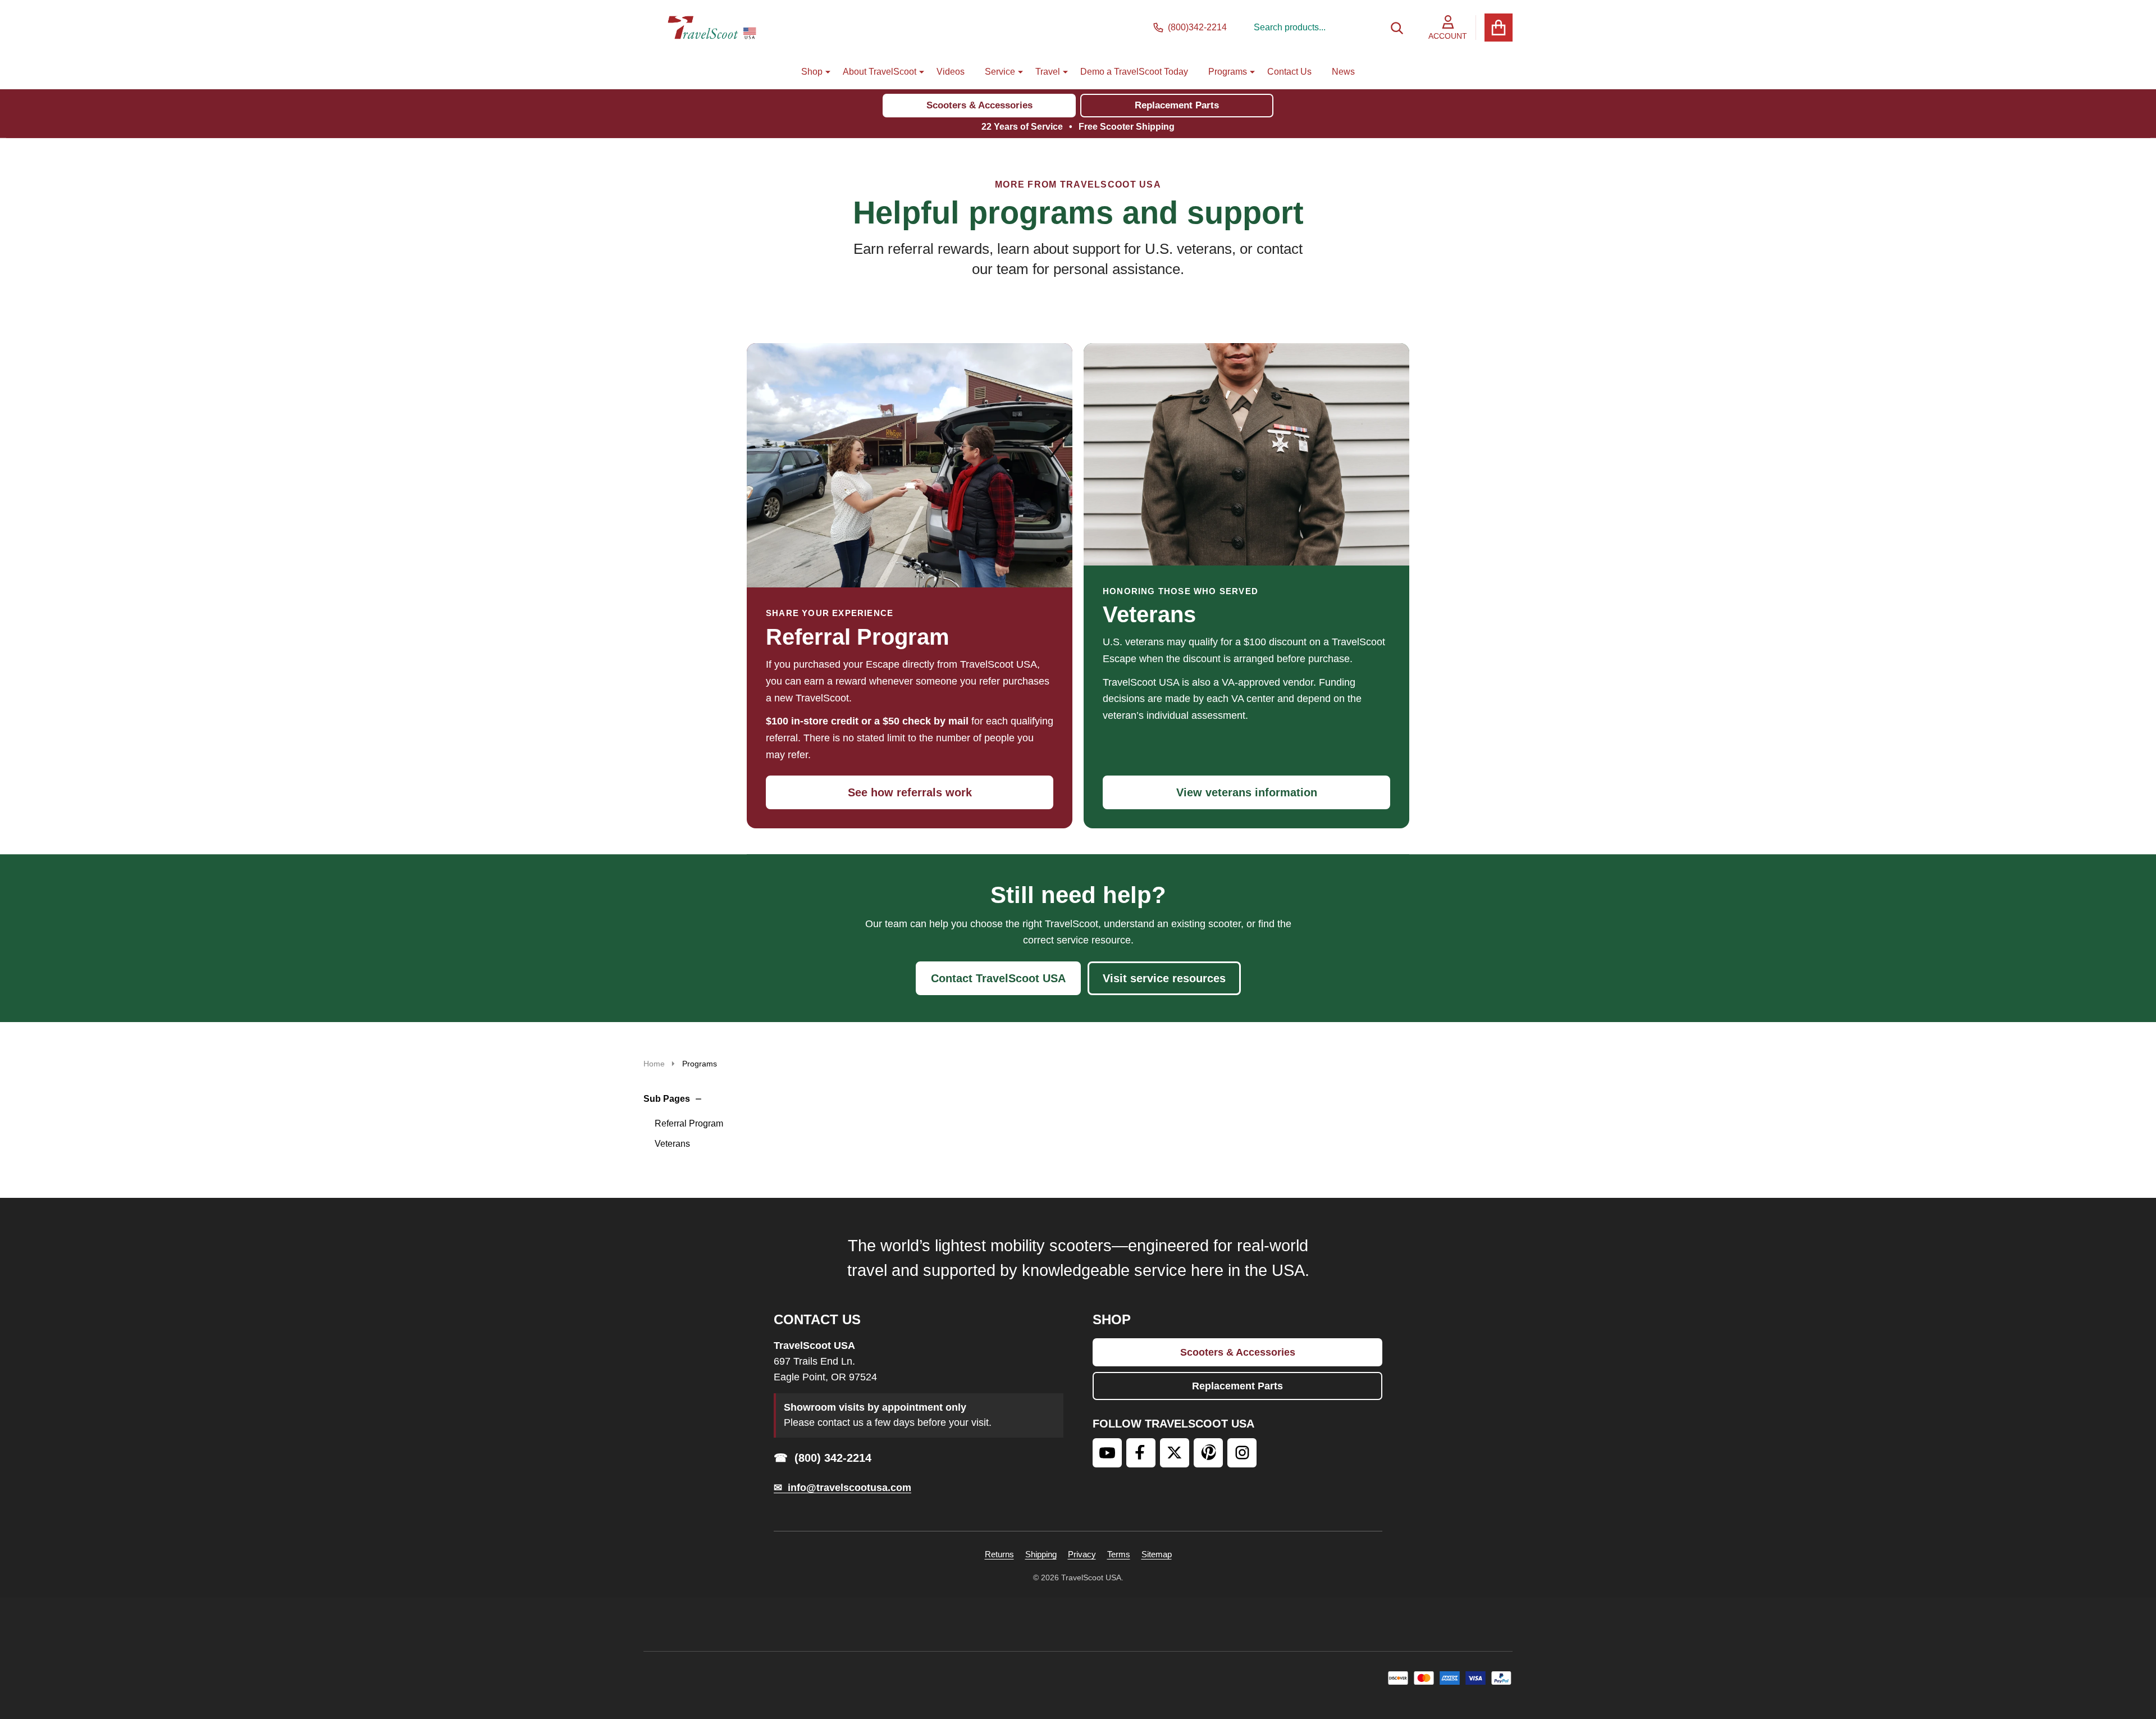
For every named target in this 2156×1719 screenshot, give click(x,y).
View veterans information (1247, 792)
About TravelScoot (880, 72)
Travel (1048, 72)
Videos (951, 72)
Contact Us (1289, 72)
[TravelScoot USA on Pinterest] (1208, 1453)
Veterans (672, 1144)
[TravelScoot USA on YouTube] (1107, 1453)
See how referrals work (910, 792)
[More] (824, 72)
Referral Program (689, 1123)
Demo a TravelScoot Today (1134, 72)
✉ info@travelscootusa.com (842, 1488)
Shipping (1041, 1554)
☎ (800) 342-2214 (823, 1458)
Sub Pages (667, 1099)
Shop (812, 72)
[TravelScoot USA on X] (1175, 1453)
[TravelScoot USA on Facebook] (1141, 1453)
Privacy (1082, 1554)
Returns (999, 1554)
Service (1000, 72)
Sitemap (1157, 1554)
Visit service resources (1164, 978)
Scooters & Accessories (979, 105)
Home (654, 1064)
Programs (1228, 72)
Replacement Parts (1177, 105)
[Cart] (1499, 28)
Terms (1119, 1554)
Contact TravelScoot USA (998, 978)
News (1343, 72)
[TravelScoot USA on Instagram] (1242, 1453)
